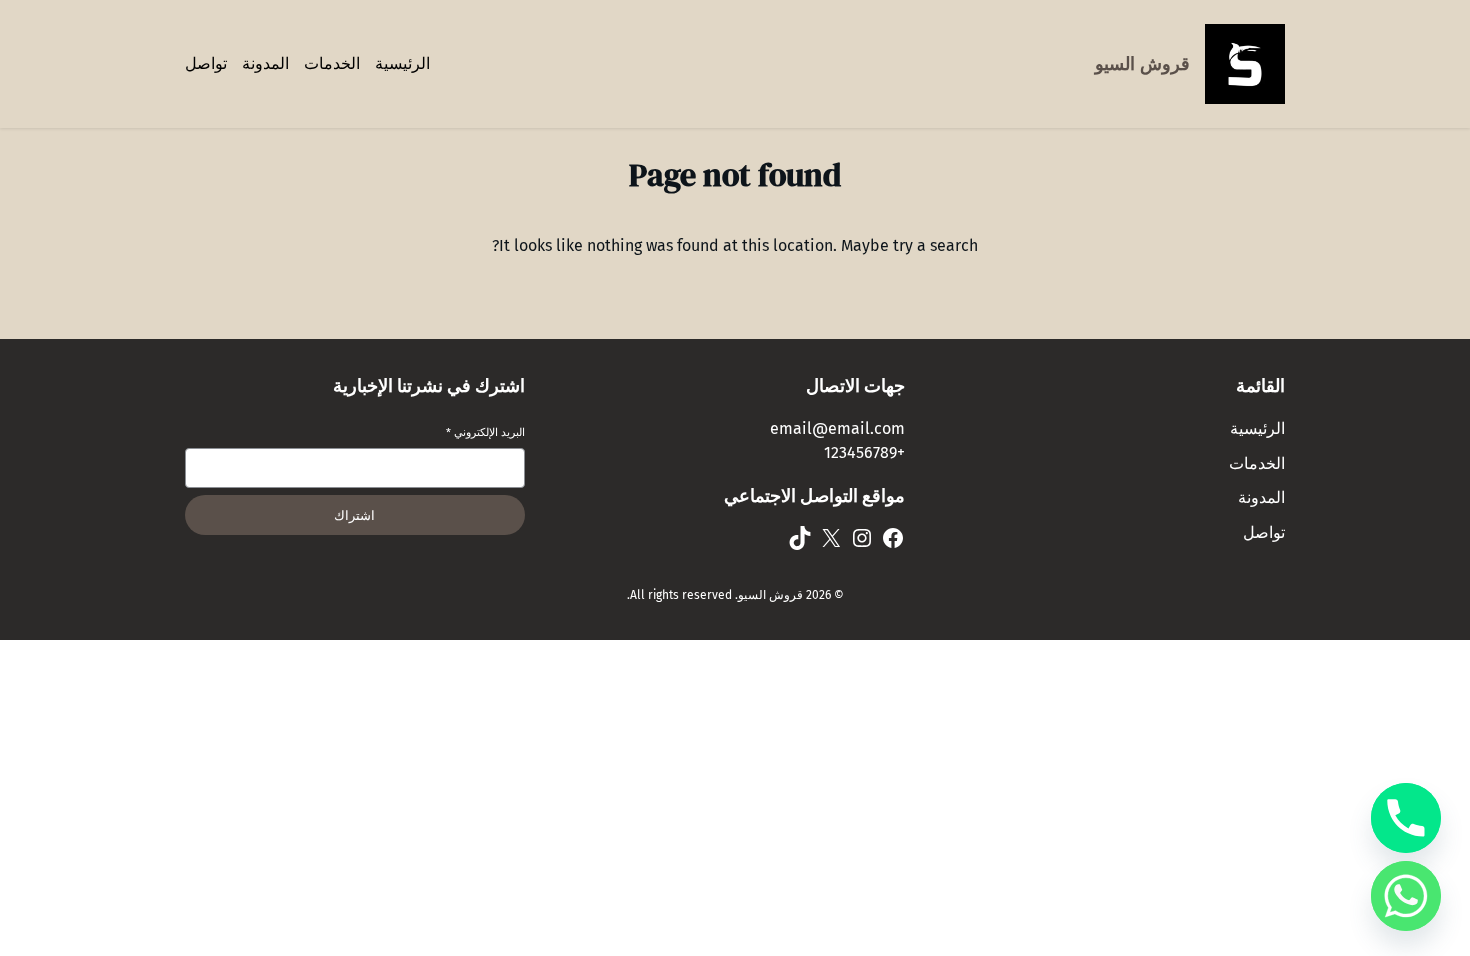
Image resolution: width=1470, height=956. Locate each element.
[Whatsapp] (1406, 896)
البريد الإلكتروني (485, 432)
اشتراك (354, 515)
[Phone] (1406, 818)
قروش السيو (1142, 64)
